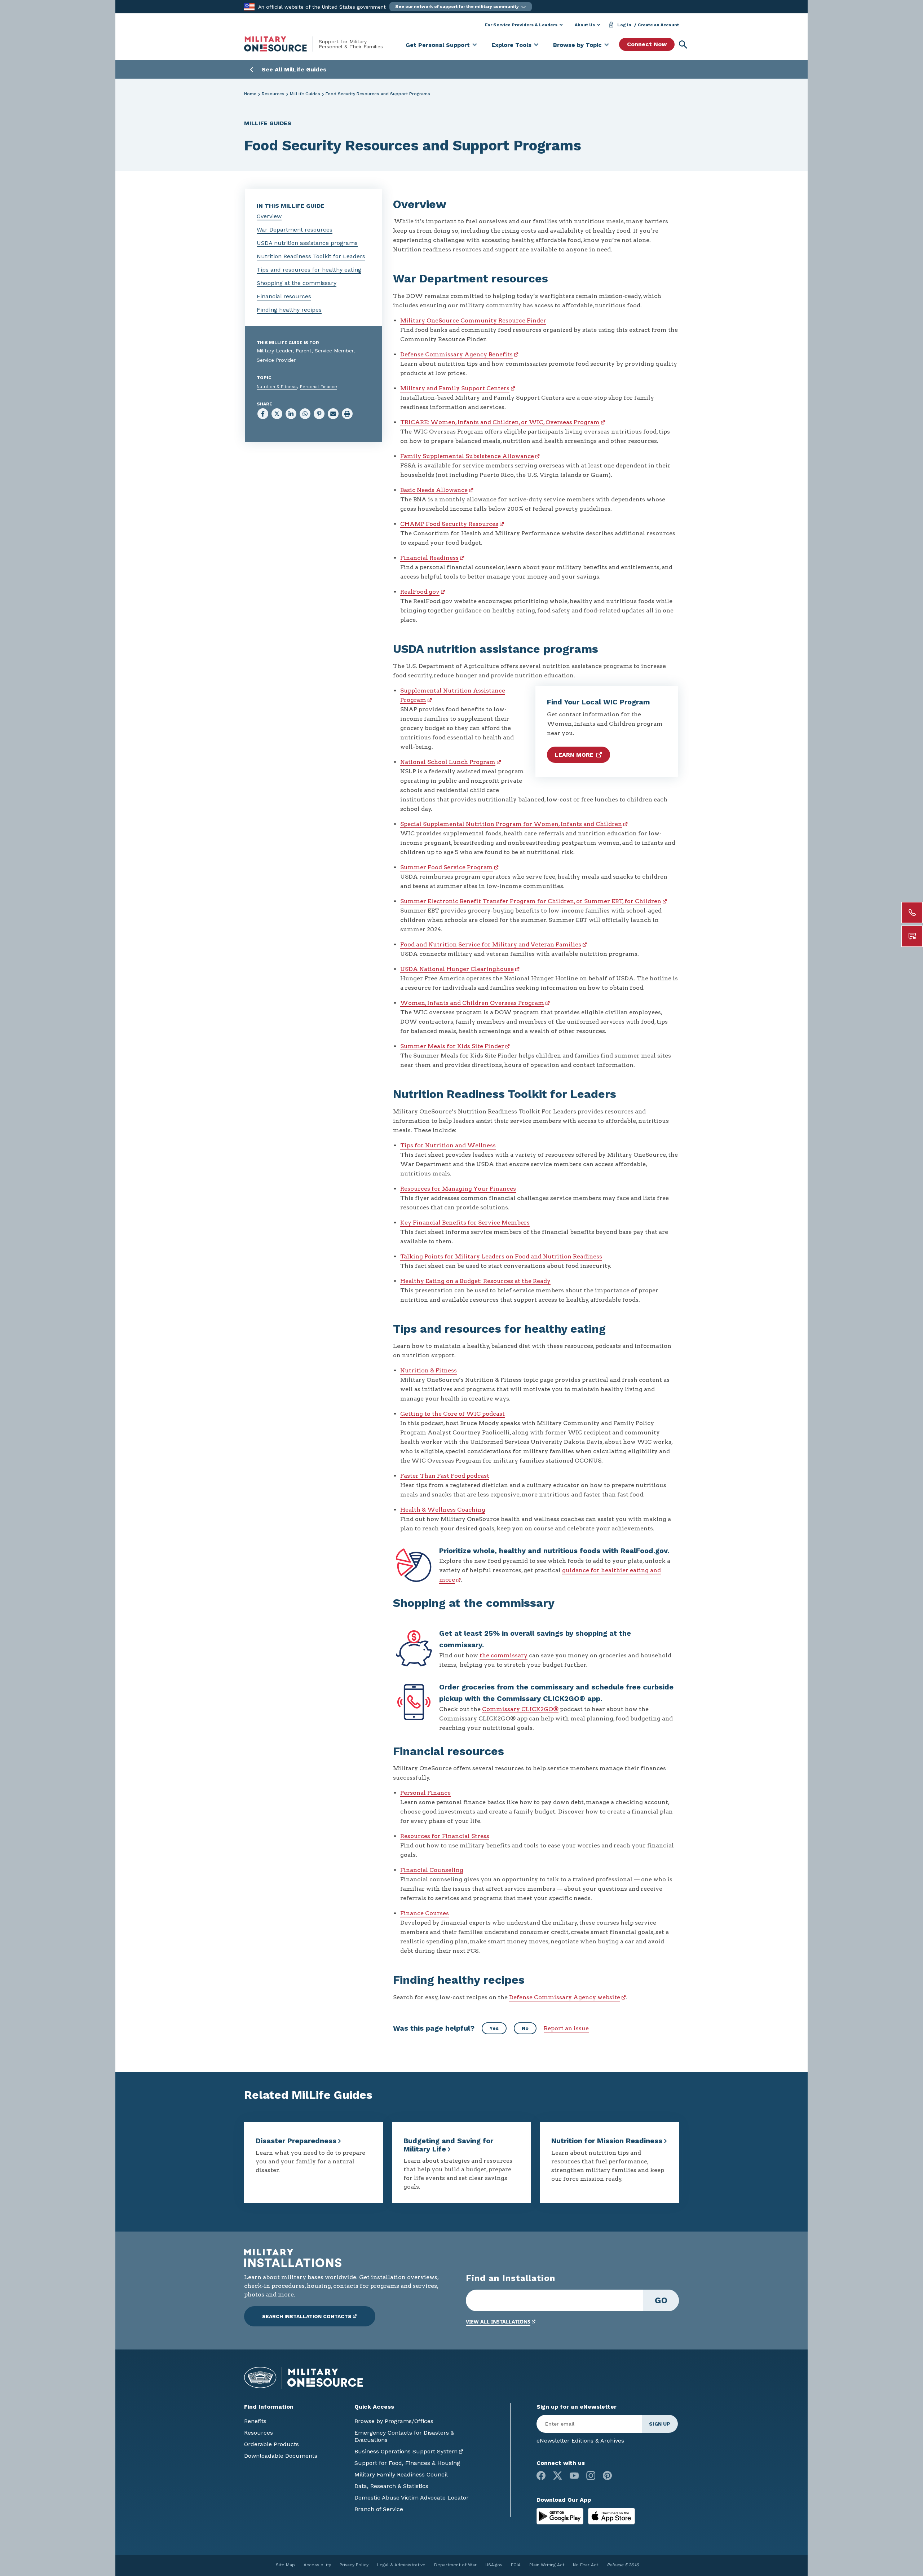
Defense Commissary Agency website (565, 1997)
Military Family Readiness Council (401, 2474)
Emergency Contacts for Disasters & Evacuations (404, 2436)
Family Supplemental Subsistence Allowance (467, 456)
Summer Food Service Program (447, 867)
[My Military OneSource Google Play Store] (561, 2516)
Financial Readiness (429, 558)
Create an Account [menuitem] (658, 25)
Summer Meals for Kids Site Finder (452, 1046)
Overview (269, 216)
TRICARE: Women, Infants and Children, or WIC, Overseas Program (500, 422)
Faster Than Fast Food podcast (445, 1476)
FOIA (516, 2565)
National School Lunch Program (448, 762)
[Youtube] (574, 2476)
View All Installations (498, 2322)
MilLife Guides (305, 94)
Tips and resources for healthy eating (309, 270)
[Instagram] (591, 2476)
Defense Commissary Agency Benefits (456, 354)
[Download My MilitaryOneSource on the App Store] (611, 2516)
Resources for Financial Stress (445, 1836)
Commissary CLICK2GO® (520, 1709)
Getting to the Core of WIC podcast (452, 1414)
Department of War (455, 2565)
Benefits (255, 2421)
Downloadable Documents (281, 2456)
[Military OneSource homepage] (281, 44)
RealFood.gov (420, 592)
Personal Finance (319, 387)
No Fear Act (586, 2565)
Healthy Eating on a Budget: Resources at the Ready (475, 1281)
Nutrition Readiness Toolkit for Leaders (311, 256)
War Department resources (295, 230)
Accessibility (317, 2565)
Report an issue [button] (566, 2028)
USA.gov (494, 2565)
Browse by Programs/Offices (394, 2421)
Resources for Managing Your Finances (458, 1189)
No (525, 2028)
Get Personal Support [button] (438, 45)
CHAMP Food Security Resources (449, 524)
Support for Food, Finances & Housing (407, 2463)
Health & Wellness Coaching (443, 1510)
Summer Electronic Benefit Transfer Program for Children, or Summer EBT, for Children (531, 901)
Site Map (285, 2565)
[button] (461, 7)
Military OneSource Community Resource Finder (473, 320)
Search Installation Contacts (307, 2316)
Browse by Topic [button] (577, 45)
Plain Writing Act (547, 2565)
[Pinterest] (607, 2476)
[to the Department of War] (249, 6)
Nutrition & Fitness (277, 387)
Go (661, 2300)
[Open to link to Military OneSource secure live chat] (912, 936)
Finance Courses (425, 1913)
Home (250, 94)
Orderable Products (271, 2444)
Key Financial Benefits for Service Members (465, 1223)
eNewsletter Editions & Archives (580, 2441)
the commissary (504, 1655)
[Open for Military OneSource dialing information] (912, 913)
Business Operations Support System (406, 2451)
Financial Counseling (432, 1870)
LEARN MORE (574, 755)
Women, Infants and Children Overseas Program (472, 1003)
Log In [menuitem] (624, 25)
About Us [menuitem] (585, 25)
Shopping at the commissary (297, 283)
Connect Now (647, 44)
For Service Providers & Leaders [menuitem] (521, 25)
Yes (494, 2028)
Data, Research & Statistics (391, 2486)
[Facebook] (541, 2476)
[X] (558, 2476)
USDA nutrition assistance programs (307, 243)
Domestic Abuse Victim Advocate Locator (412, 2498)
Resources (273, 94)
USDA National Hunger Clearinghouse (457, 969)
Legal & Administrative (401, 2565)
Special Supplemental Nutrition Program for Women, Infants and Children (511, 824)
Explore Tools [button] (511, 45)
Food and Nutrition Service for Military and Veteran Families (491, 944)
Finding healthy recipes (289, 310)
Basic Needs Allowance (434, 490)
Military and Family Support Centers (455, 388)
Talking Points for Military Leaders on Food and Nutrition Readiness (501, 1256)
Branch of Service (379, 2509)
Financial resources (284, 296)
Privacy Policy (354, 2565)
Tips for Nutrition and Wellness (448, 1145)
